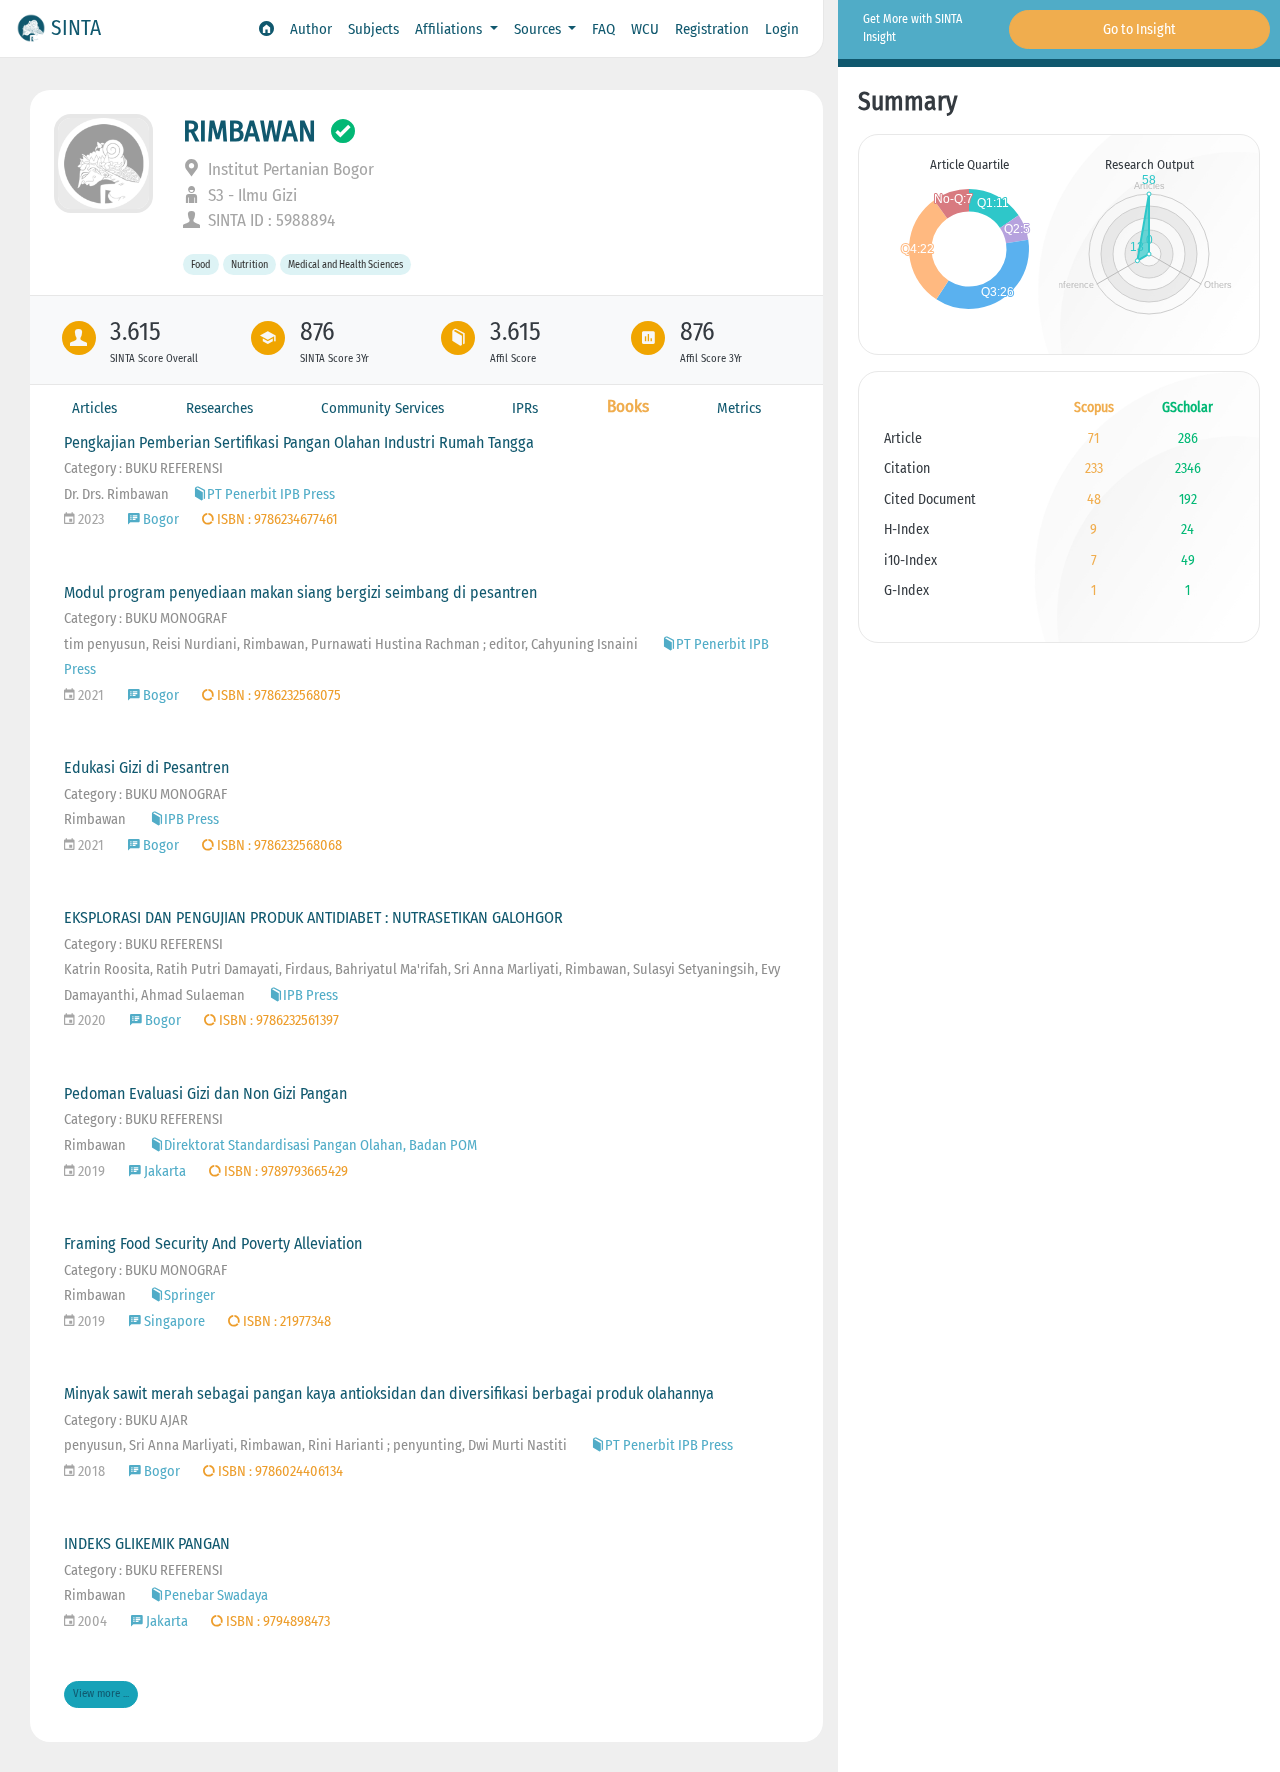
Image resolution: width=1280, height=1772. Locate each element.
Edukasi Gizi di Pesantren (146, 767)
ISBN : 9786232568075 (277, 695)
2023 (89, 519)
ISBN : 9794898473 (276, 1621)
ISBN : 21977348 (285, 1321)
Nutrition (249, 264)
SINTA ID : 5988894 (269, 220)
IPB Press (191, 819)
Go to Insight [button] (1139, 29)
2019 (90, 1171)
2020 (90, 1020)
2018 (90, 1471)
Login (782, 29)
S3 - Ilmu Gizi (250, 195)
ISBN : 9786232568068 (278, 845)
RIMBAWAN (249, 131)
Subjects (373, 29)
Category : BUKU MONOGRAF (145, 618)
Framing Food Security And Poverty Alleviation (213, 1243)
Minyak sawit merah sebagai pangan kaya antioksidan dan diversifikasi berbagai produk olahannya (389, 1393)
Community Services (382, 408)
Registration (712, 29)
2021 (89, 695)
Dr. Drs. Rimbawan (116, 494)
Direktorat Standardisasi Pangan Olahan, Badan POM (320, 1145)
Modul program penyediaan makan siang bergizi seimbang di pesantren (300, 592)
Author (311, 29)
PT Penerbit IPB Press (271, 494)
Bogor (161, 519)
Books (628, 406)
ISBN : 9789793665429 (284, 1171)
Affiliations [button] (450, 29)
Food (200, 264)
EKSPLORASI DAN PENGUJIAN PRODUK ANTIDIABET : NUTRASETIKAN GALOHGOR (313, 917)
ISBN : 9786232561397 (277, 1020)
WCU (645, 29)
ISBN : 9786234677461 (276, 519)
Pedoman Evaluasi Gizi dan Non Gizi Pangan (205, 1093)
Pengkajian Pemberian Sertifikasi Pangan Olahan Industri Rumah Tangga (299, 442)
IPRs (525, 408)
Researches (219, 408)
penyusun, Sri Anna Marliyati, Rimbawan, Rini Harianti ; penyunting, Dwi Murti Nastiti (315, 1445)
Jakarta (165, 1171)
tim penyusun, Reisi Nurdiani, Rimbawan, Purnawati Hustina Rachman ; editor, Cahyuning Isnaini (351, 644)
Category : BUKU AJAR (126, 1420)
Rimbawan (95, 819)
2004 (91, 1621)
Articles (94, 408)
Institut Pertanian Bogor (289, 169)
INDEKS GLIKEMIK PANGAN (147, 1543)
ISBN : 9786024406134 (279, 1471)
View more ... (101, 1693)
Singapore (174, 1321)
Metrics (739, 408)
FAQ (603, 29)
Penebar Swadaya (216, 1595)
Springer (189, 1295)
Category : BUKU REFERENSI (143, 468)
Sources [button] (539, 29)
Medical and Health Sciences (345, 264)
